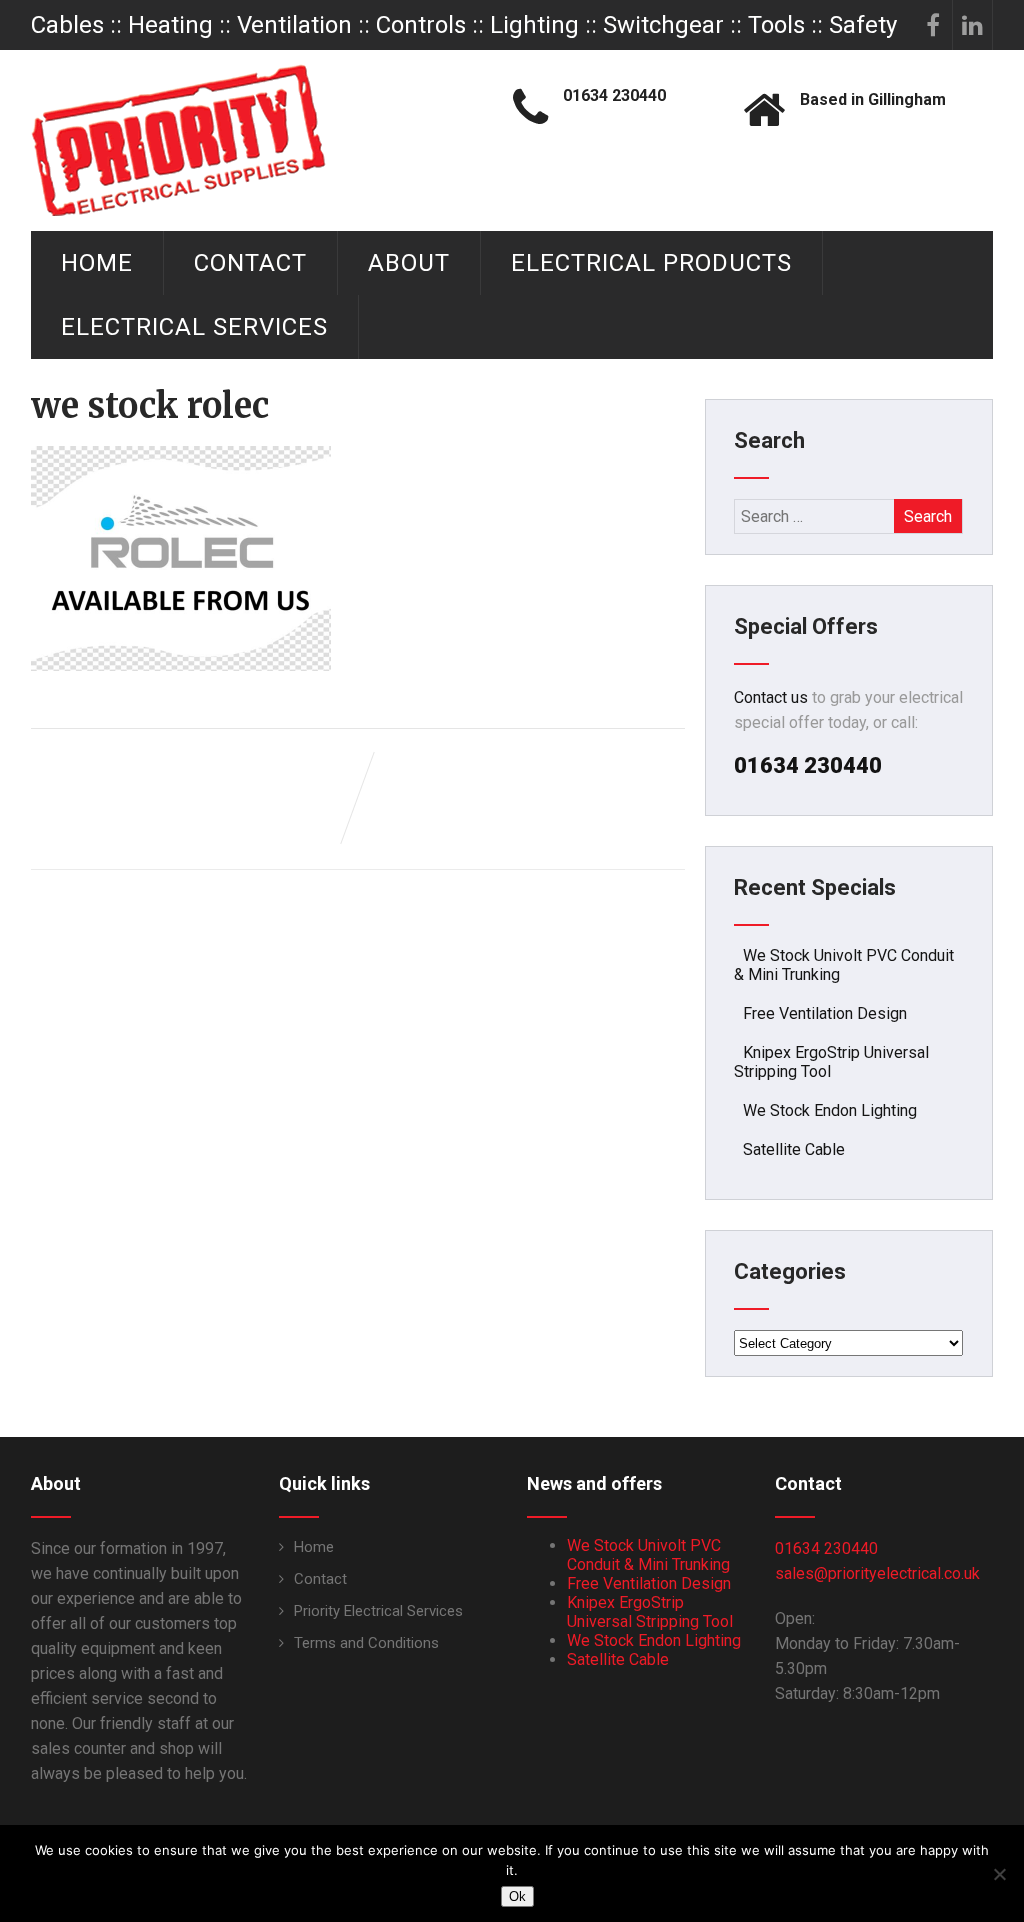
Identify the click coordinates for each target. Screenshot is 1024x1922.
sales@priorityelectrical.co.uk (877, 1573)
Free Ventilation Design (825, 1013)
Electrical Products (651, 263)
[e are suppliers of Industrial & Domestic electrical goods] (178, 140)
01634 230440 (826, 1548)
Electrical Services (194, 327)
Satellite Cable (794, 1149)
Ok (517, 1896)
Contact (250, 263)
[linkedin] (973, 25)
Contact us (771, 697)
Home (97, 263)
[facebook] (933, 25)
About (409, 263)
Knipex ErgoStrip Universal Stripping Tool (650, 1612)
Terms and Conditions (366, 1643)
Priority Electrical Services (378, 1611)
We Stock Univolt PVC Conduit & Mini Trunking (648, 1555)
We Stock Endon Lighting (830, 1110)
